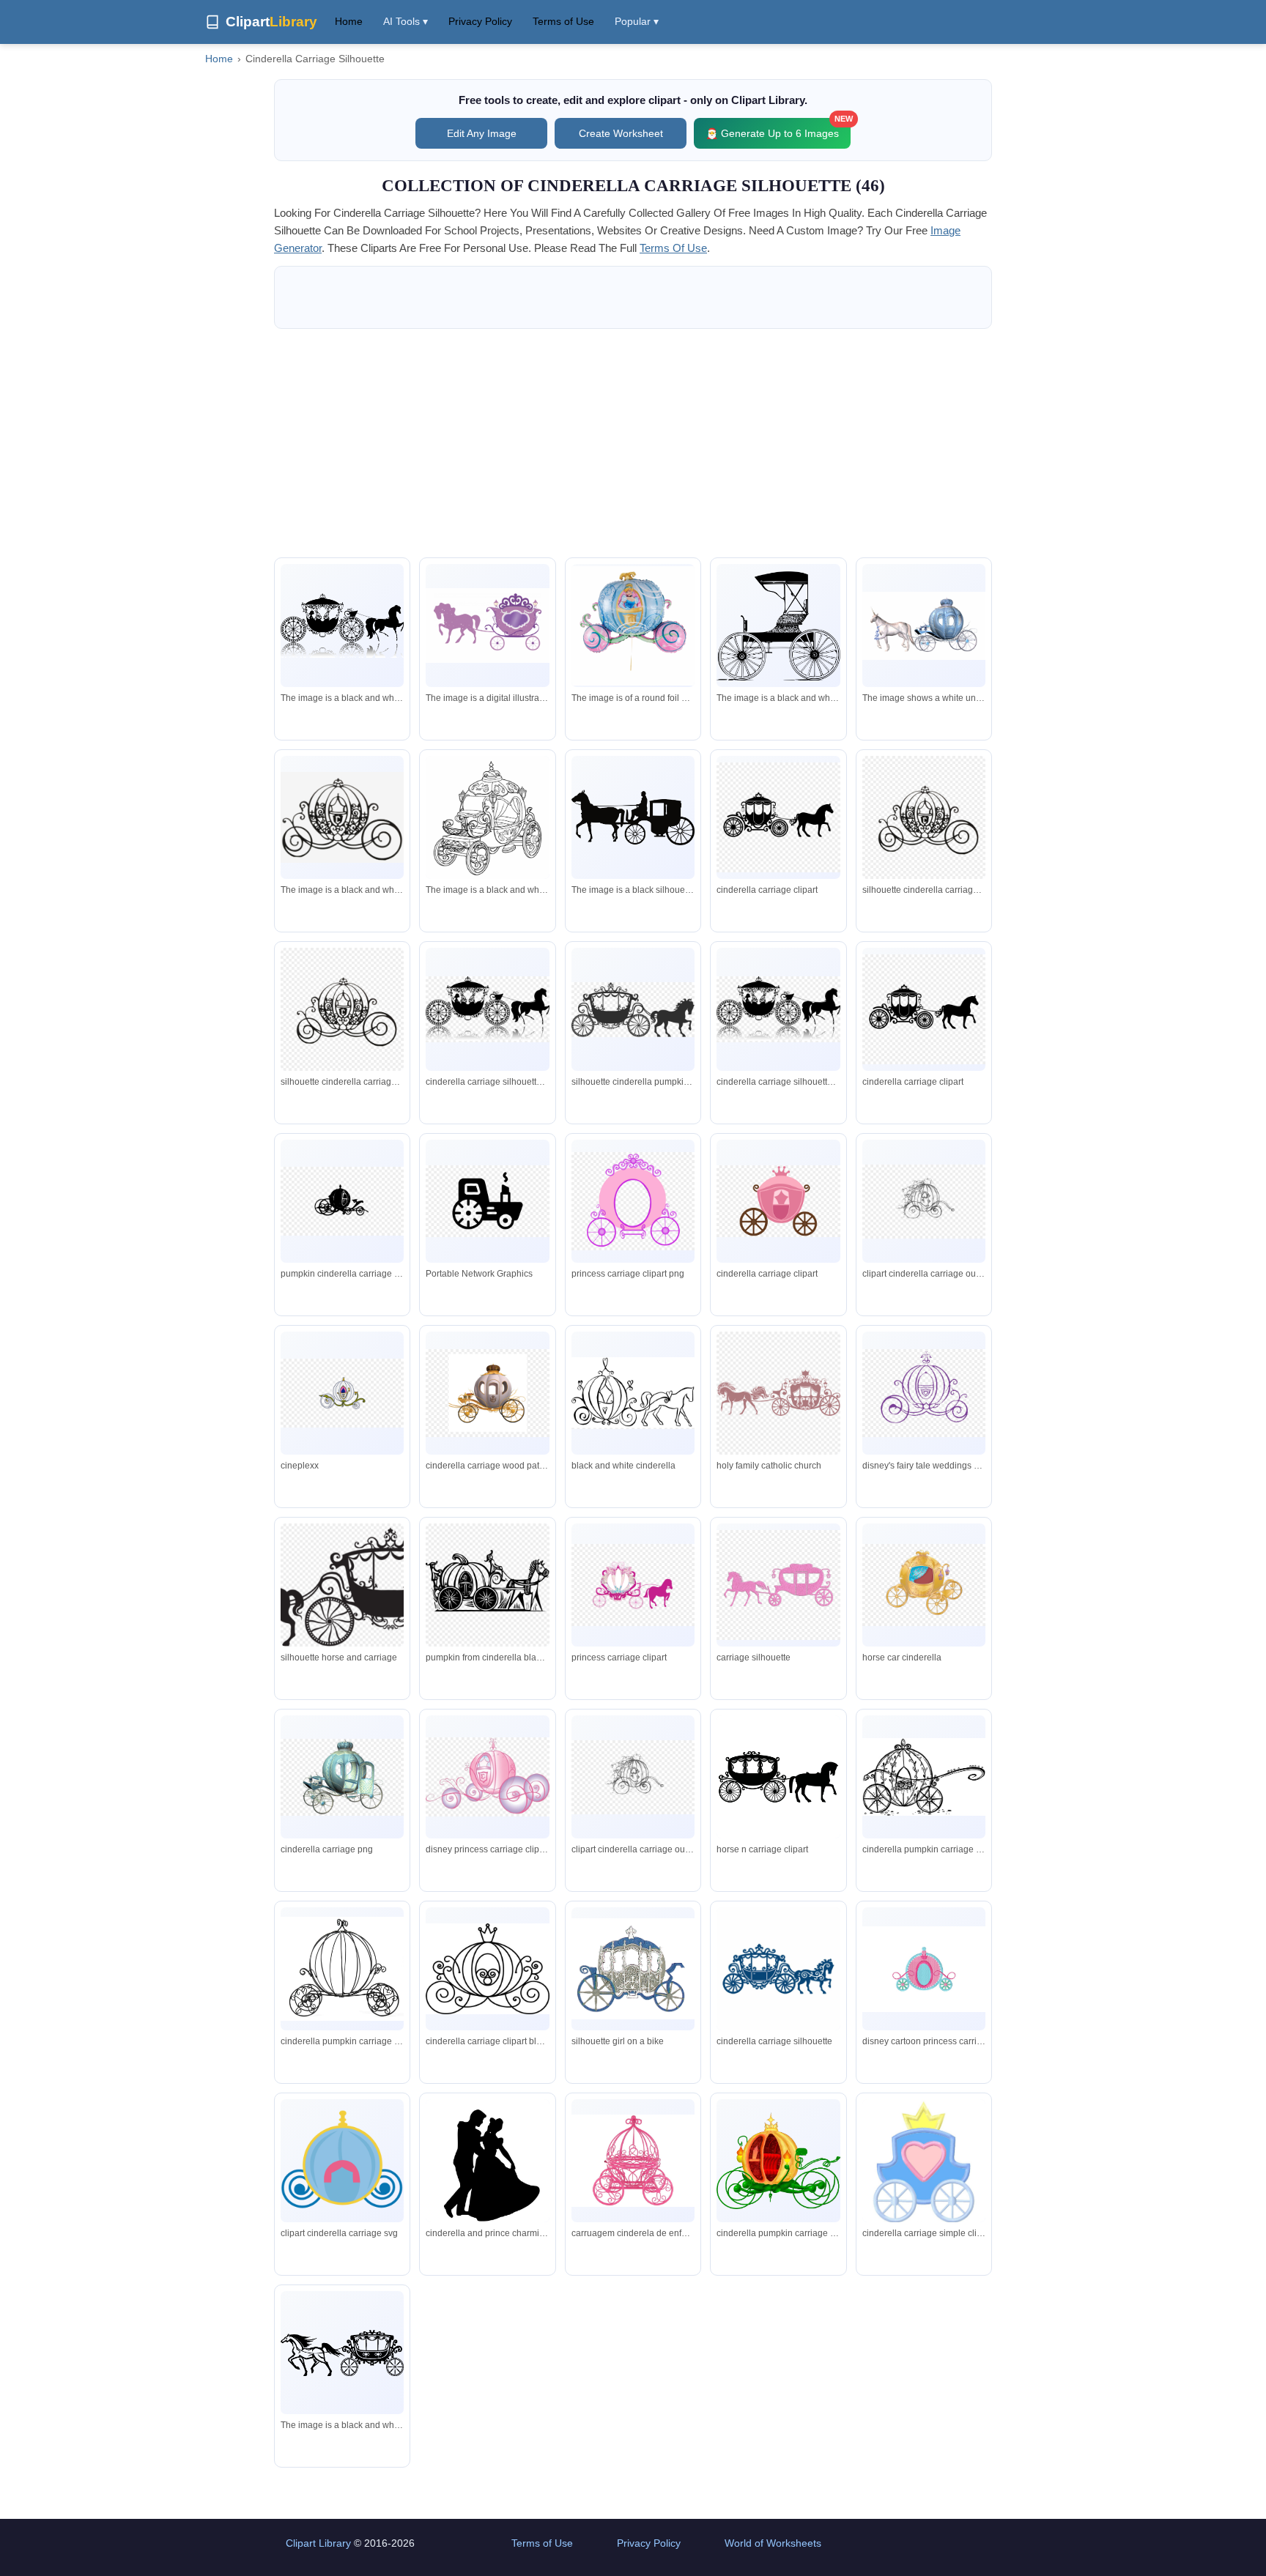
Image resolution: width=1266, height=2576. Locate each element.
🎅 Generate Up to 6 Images (778, 129)
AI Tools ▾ (406, 21)
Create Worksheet (621, 133)
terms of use (673, 248)
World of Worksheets (773, 2543)
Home (349, 21)
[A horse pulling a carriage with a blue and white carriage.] (924, 626)
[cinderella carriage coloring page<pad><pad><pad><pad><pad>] (487, 824)
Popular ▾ (637, 21)
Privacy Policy (480, 21)
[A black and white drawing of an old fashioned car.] (778, 626)
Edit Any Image (482, 133)
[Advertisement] (633, 443)
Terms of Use (563, 21)
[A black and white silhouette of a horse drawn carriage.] (342, 626)
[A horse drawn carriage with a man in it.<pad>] (633, 817)
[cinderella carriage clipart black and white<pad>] (342, 817)
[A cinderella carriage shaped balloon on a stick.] (633, 626)
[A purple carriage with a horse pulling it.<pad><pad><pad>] (487, 626)
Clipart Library (318, 2543)
